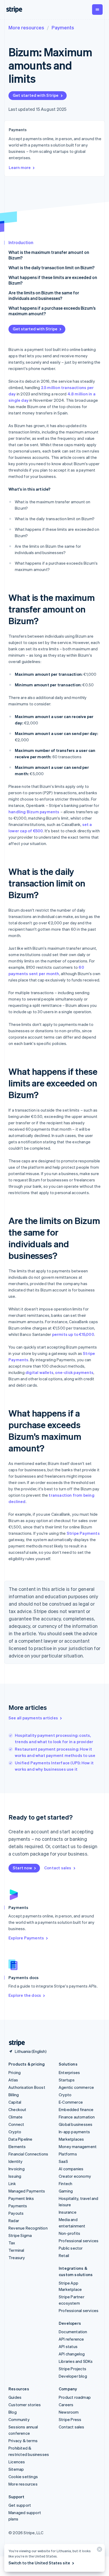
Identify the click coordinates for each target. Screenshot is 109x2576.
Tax (12, 2243)
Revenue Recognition (28, 2228)
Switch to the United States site (39, 2563)
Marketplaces (71, 2139)
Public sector (71, 2248)
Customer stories (25, 2405)
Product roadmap (75, 2397)
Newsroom (69, 2412)
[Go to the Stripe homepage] (15, 2043)
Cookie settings (23, 2477)
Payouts (16, 2213)
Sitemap (16, 2469)
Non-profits (69, 2233)
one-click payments (74, 1372)
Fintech (65, 2184)
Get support (20, 2505)
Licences (17, 2462)
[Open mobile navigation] (97, 10)
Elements (17, 2146)
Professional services (79, 2241)
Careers (66, 2405)
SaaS (63, 2161)
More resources (26, 27)
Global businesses (76, 2124)
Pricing (15, 2072)
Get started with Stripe (36, 95)
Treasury (17, 2258)
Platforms (68, 2154)
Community (19, 2419)
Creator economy (75, 2176)
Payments (63, 27)
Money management (78, 2146)
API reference (71, 2339)
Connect (16, 2124)
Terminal (16, 2250)
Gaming (66, 2191)
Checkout (17, 2109)
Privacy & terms (23, 2441)
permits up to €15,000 (73, 1334)
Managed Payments (27, 2191)
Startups (67, 2080)
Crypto (15, 2132)
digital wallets (39, 1372)
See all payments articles (33, 1718)
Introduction (21, 242)
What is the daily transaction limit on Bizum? (51, 268)
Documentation (73, 2332)
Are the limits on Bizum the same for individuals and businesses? (44, 295)
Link (12, 2184)
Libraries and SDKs (76, 2361)
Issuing (15, 2176)
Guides (15, 2397)
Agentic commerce (76, 2087)
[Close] (99, 2550)
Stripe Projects (72, 2369)
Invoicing (17, 2169)
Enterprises (69, 2072)
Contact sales (58, 1868)
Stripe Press (70, 2419)
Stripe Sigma (20, 2235)
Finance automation (77, 2117)
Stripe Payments (83, 1533)
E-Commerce (71, 2102)
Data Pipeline (21, 2139)
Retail (64, 2255)
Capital (15, 2102)
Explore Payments (26, 1938)
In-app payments (74, 2132)
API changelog (72, 2354)
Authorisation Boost (27, 2087)
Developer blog (73, 2376)
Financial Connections (28, 2154)
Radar (14, 2221)
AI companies (71, 2169)
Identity (16, 2161)
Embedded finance (76, 2109)
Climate (15, 2117)
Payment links (21, 2198)
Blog (13, 2412)
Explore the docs (25, 1995)
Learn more (20, 167)
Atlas (13, 2080)
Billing (14, 2095)
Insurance (68, 2212)
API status (68, 2346)
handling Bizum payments (34, 812)
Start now (22, 1868)
